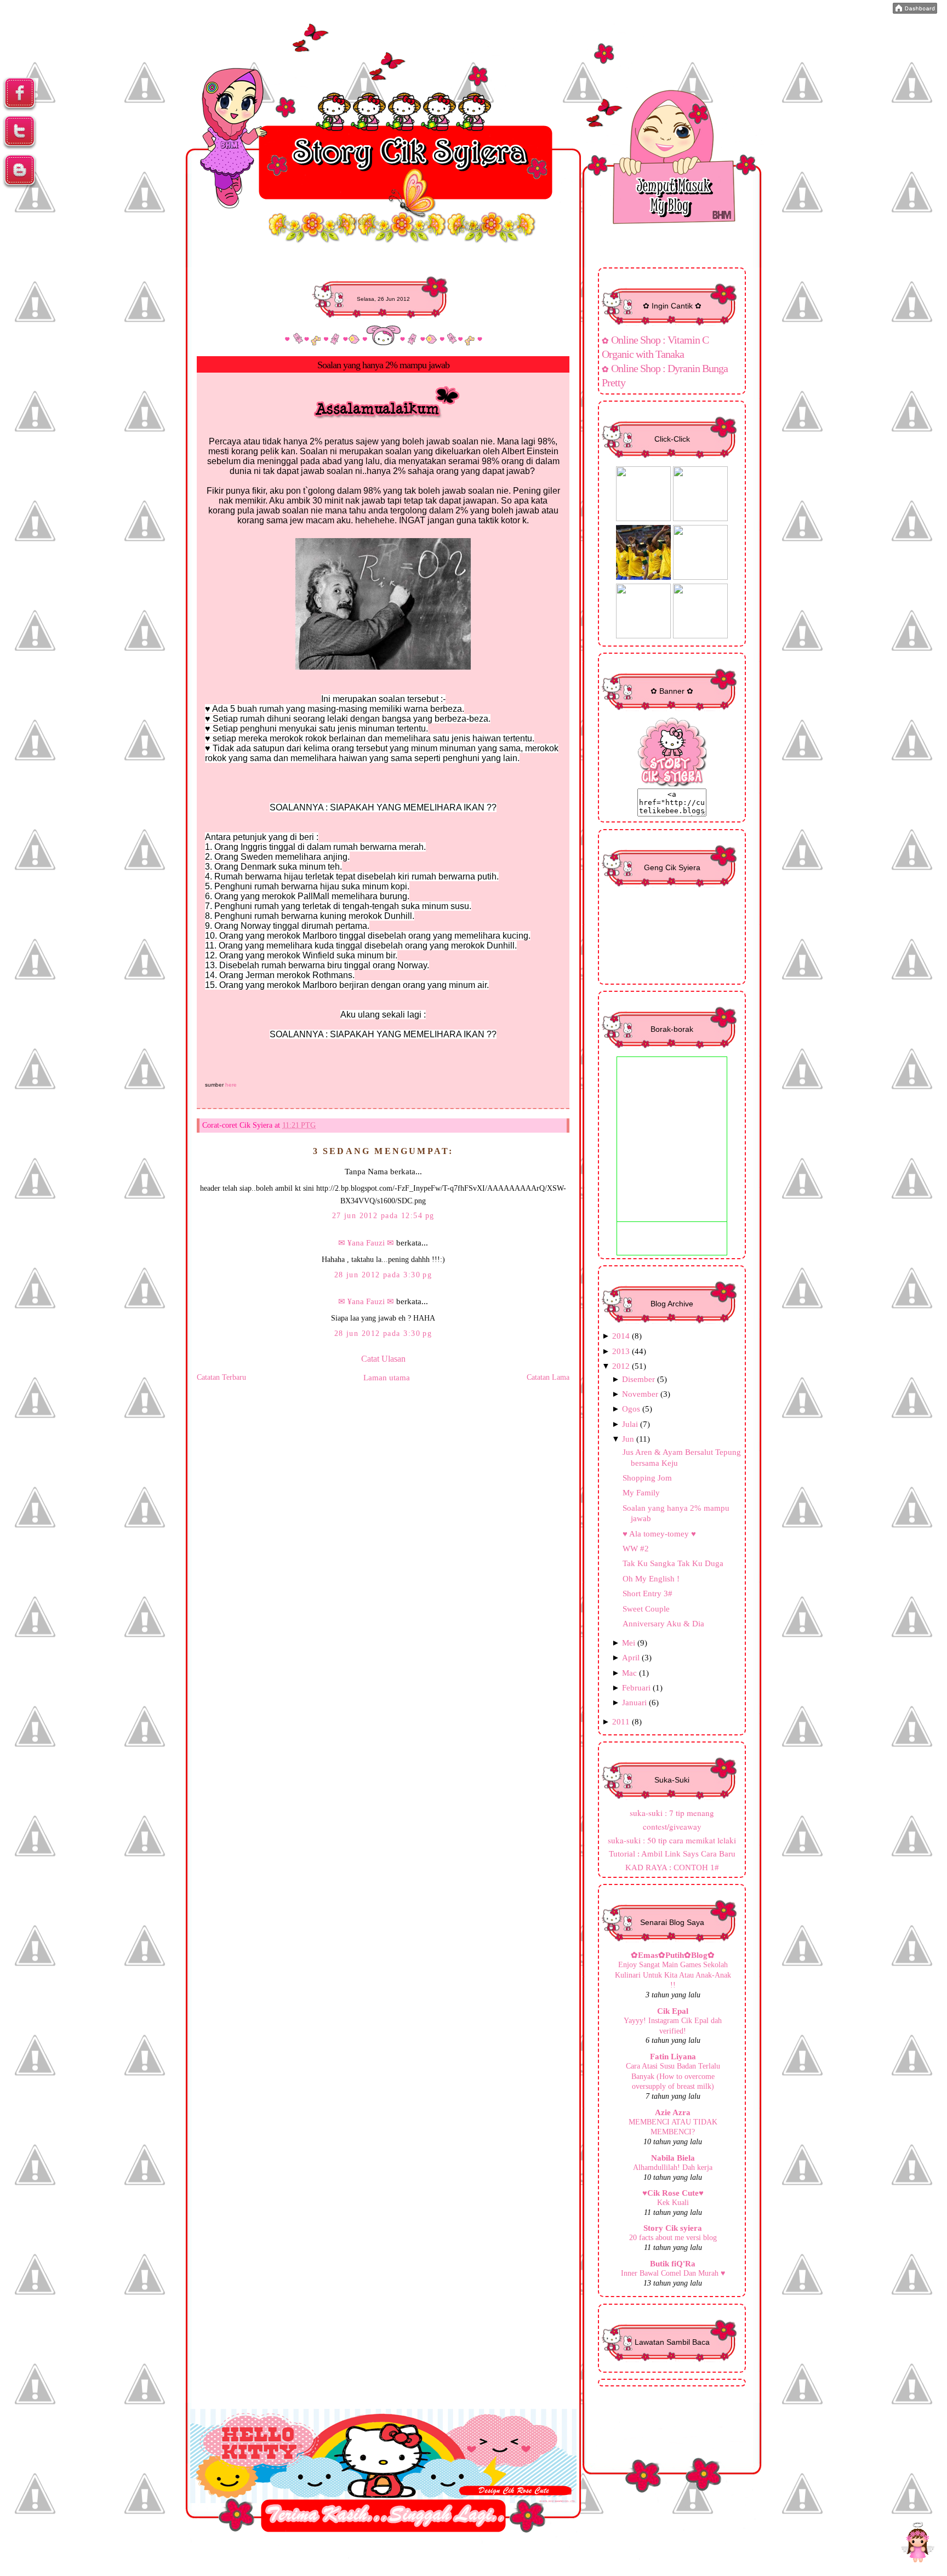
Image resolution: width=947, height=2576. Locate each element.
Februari (636, 1687)
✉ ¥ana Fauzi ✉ (366, 1243)
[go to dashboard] (20, 186)
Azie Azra (673, 2112)
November (640, 1394)
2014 (621, 1336)
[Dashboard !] (915, 11)
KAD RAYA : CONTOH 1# (672, 1867)
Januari (634, 1702)
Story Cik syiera (673, 2228)
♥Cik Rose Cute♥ (673, 2193)
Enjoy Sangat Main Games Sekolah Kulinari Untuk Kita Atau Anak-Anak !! (673, 1975)
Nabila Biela (673, 2158)
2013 (621, 1351)
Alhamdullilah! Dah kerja (673, 2167)
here (231, 1085)
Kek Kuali (673, 2202)
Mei (629, 1643)
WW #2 (636, 1548)
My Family (641, 1492)
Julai (630, 1424)
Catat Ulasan (383, 1359)
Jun (628, 1439)
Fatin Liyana (673, 2056)
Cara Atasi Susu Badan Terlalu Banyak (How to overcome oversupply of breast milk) (673, 2076)
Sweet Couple (646, 1609)
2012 (621, 1366)
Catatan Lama (548, 1377)
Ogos (631, 1409)
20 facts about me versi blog (673, 2237)
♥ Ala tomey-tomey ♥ (659, 1533)
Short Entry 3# (648, 1593)
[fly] (917, 2544)
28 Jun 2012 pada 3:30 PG (383, 1275)
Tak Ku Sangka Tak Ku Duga (673, 1563)
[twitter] (20, 147)
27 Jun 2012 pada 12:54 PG (383, 1215)
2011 (621, 1721)
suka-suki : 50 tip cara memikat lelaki (672, 1840)
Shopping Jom (647, 1478)
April (631, 1657)
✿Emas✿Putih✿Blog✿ (673, 1955)
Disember (638, 1379)
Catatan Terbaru (221, 1377)
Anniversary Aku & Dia (663, 1623)
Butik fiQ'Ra (673, 2263)
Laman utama (387, 1377)
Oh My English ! (651, 1578)
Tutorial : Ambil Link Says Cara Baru (672, 1854)
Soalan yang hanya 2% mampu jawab (383, 365)
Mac (629, 1673)
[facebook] (20, 109)
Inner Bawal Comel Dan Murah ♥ (673, 2273)
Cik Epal (673, 2011)
